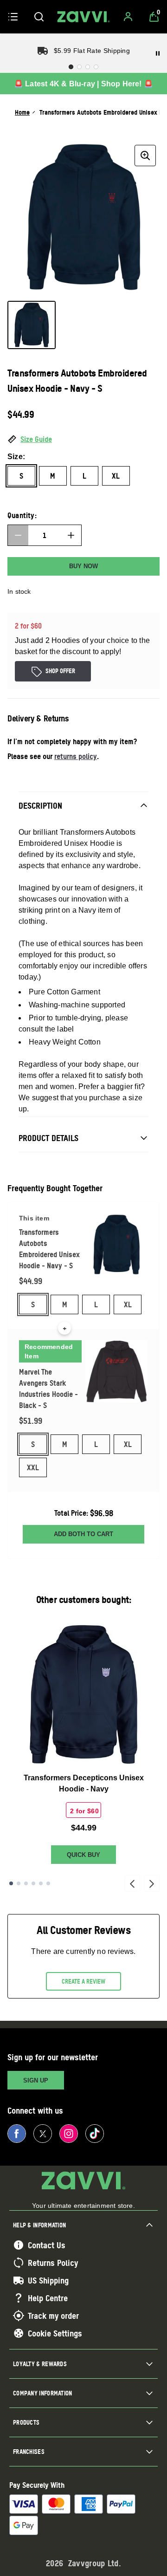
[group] (83, 217)
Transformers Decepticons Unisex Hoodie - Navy (84, 1783)
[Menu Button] (13, 17)
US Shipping (48, 2280)
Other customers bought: (84, 1599)
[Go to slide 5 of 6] (41, 1883)
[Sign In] (128, 17)
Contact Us (47, 2245)
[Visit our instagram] (69, 2134)
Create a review (83, 1981)
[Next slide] (152, 1883)
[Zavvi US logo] (83, 17)
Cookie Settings (55, 2333)
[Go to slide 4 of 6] (33, 1883)
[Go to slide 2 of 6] (19, 1883)
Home (22, 112)
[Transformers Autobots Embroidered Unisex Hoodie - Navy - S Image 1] (32, 325)
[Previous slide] (132, 1883)
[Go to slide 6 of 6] (48, 1883)
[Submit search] (39, 17)
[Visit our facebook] (17, 2134)
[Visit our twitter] (43, 2134)
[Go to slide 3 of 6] (26, 1883)
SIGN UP (36, 2080)
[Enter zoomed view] (145, 156)
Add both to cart (83, 1534)
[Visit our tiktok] (95, 2134)
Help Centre (48, 2298)
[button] (83, 440)
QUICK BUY (83, 1855)
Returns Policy (53, 2263)
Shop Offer (60, 671)
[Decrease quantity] (18, 535)
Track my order (53, 2316)
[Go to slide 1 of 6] (11, 1883)
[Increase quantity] (71, 535)
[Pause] (158, 53)
